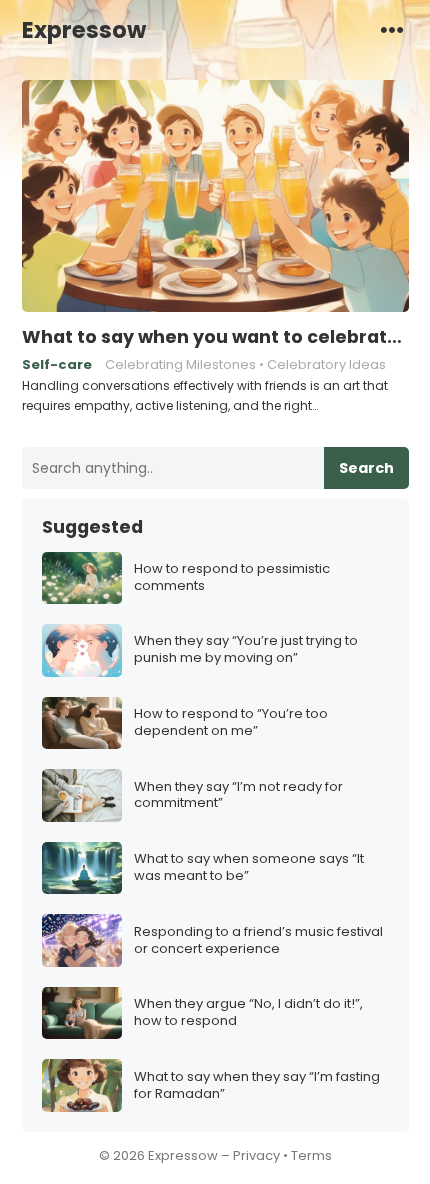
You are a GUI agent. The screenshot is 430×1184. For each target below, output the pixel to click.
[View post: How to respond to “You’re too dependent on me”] (82, 723)
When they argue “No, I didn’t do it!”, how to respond (248, 1013)
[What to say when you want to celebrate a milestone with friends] (215, 197)
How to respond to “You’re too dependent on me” (231, 723)
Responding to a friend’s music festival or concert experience (258, 941)
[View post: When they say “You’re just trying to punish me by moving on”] (82, 650)
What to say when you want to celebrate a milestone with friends (215, 337)
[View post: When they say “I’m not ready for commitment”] (82, 795)
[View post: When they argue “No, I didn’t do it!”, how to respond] (82, 1013)
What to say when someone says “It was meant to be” (249, 868)
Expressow (84, 30)
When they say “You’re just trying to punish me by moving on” (246, 650)
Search (366, 468)
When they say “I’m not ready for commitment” (238, 796)
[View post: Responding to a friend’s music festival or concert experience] (82, 940)
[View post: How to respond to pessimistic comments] (82, 578)
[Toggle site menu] (392, 29)
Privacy (256, 1155)
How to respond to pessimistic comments (232, 578)
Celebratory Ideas (326, 364)
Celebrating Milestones (180, 364)
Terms (311, 1155)
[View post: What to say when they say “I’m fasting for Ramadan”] (82, 1085)
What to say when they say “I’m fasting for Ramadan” (257, 1086)
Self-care (57, 364)
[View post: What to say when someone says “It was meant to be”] (82, 868)
